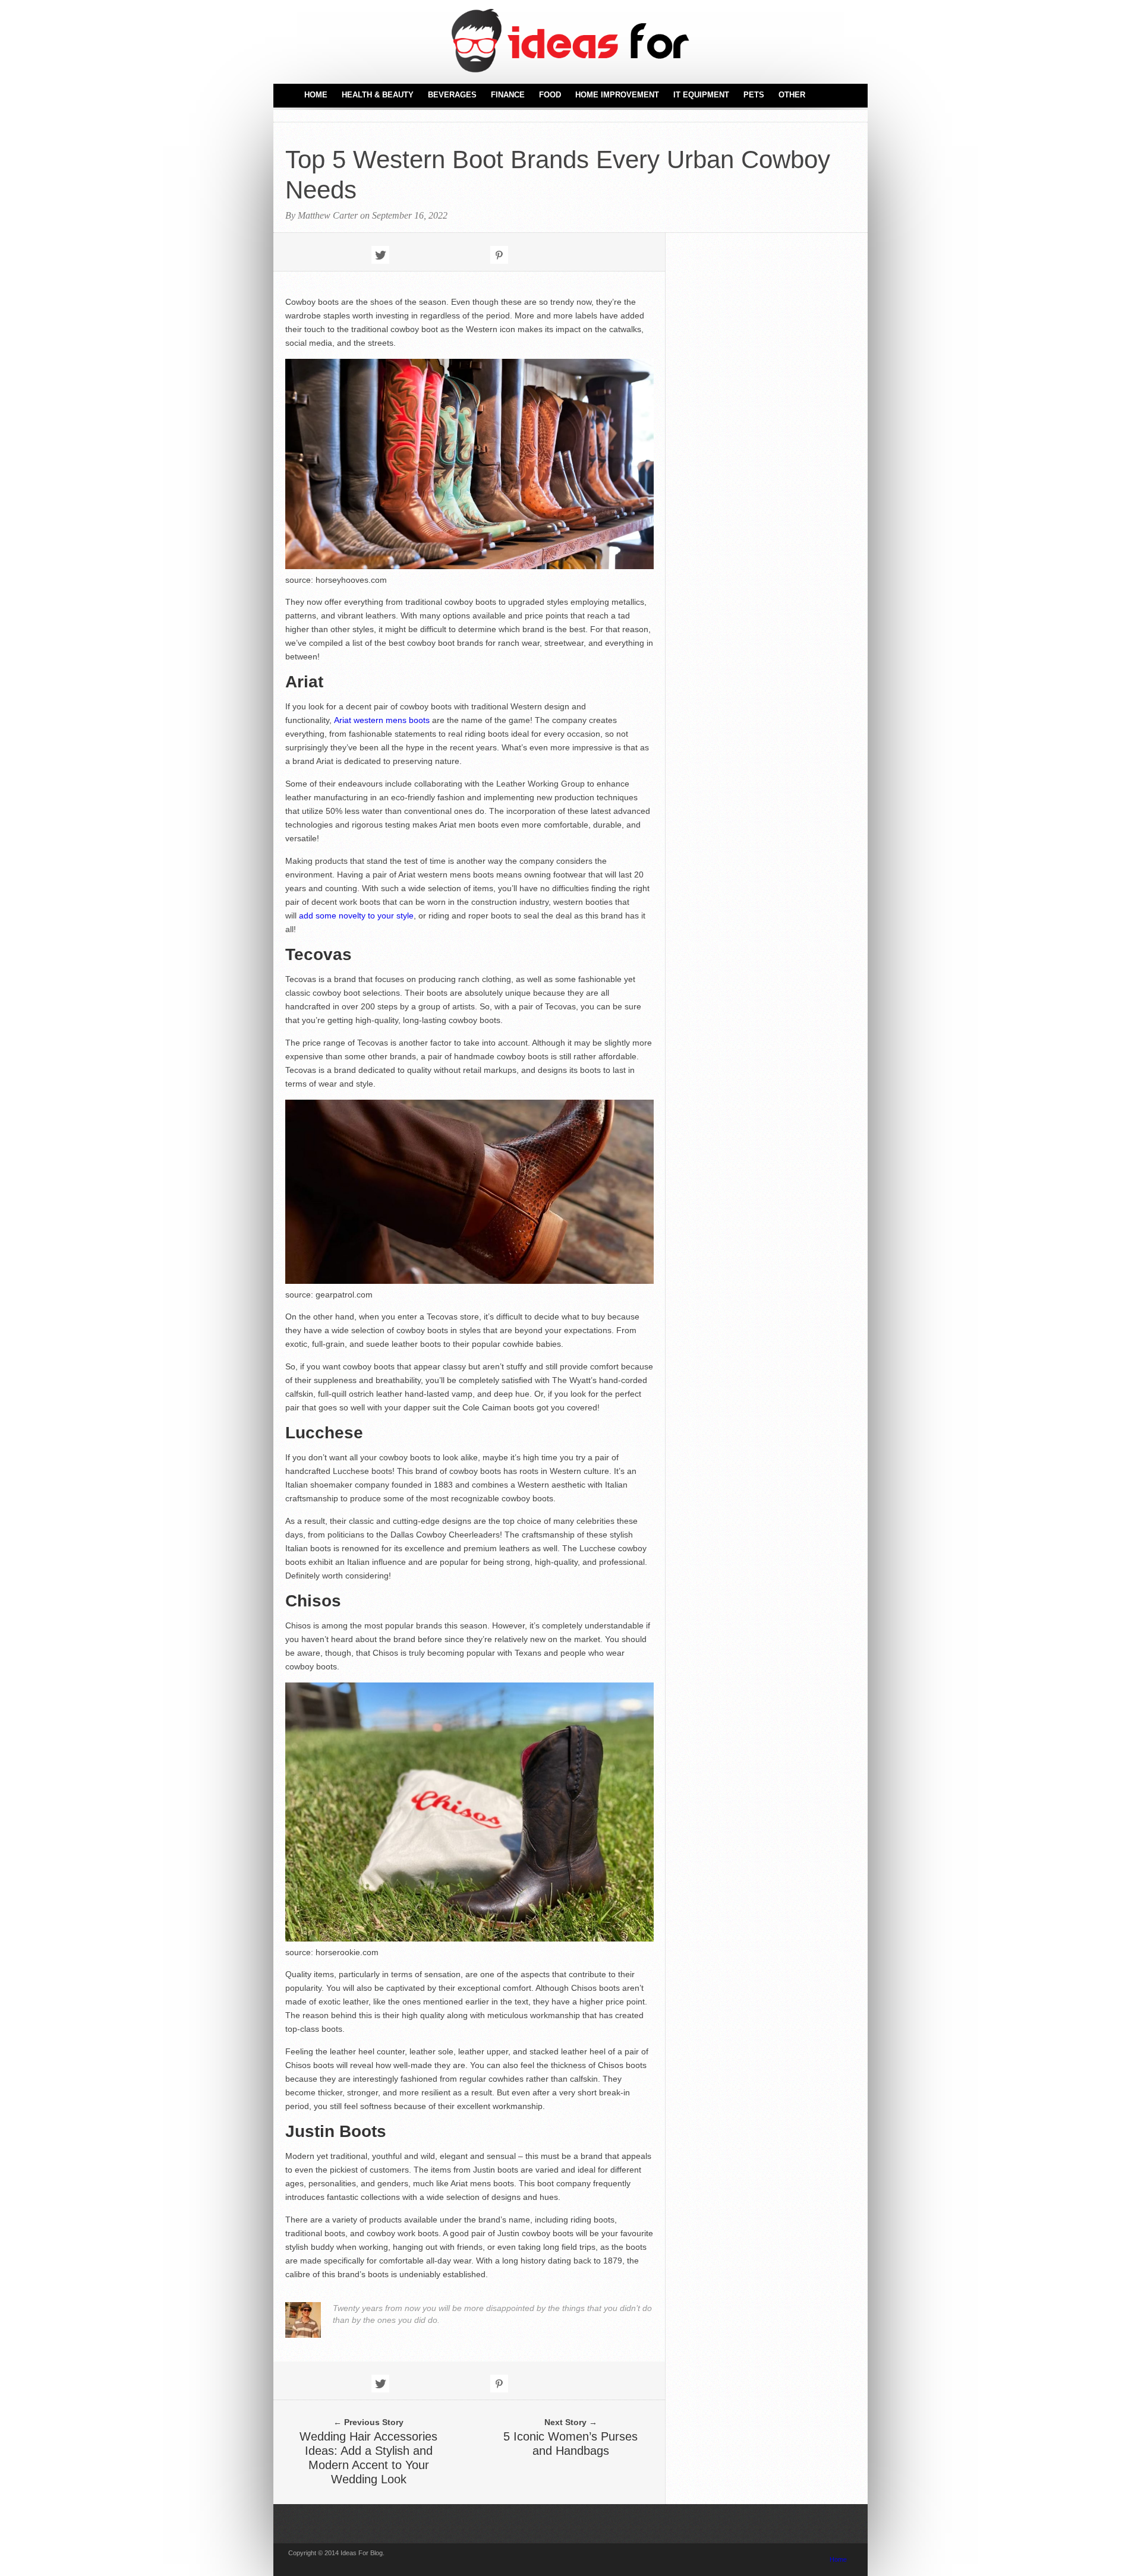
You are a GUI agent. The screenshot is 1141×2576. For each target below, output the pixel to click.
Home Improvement (617, 95)
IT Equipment (701, 95)
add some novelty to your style (356, 916)
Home (316, 95)
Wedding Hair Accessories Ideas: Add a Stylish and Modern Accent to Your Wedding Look (368, 2458)
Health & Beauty (378, 95)
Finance (508, 95)
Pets (754, 95)
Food (550, 95)
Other (792, 95)
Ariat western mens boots (383, 720)
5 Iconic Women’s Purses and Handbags (570, 2444)
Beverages (452, 95)
